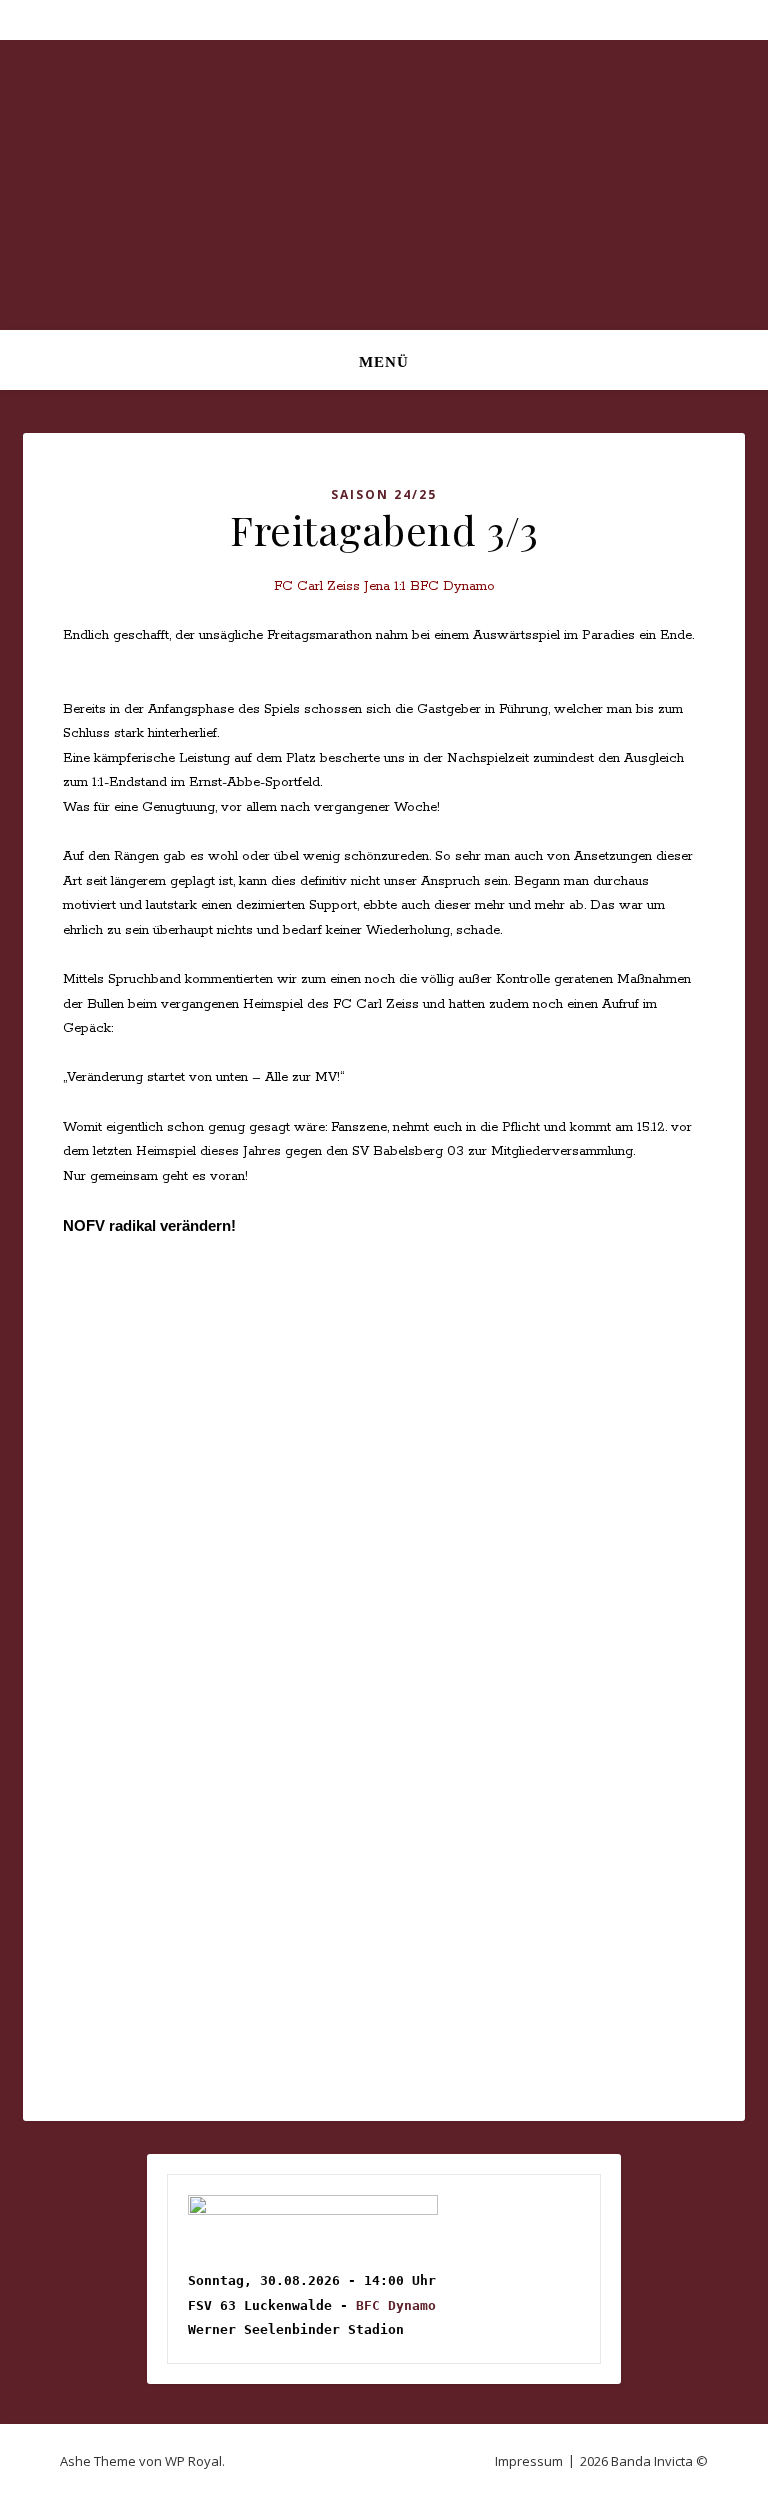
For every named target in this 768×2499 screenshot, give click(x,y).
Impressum (529, 2461)
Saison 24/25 (384, 494)
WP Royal (193, 2461)
